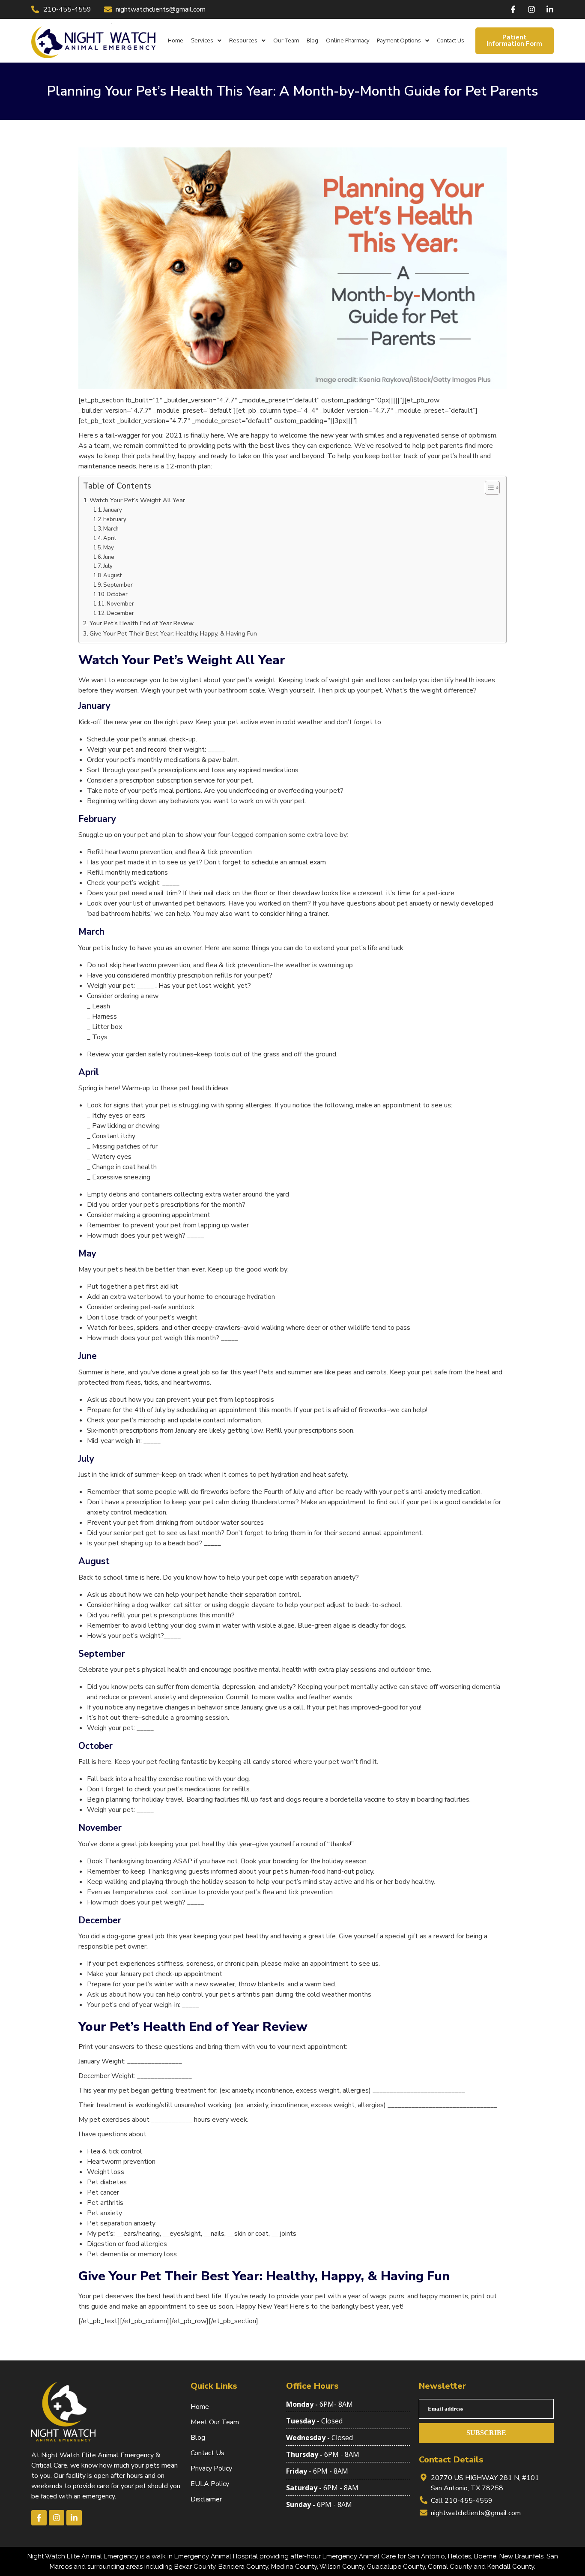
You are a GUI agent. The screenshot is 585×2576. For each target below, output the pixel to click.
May (109, 548)
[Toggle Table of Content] (488, 488)
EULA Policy (210, 2484)
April (110, 538)
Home (176, 40)
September (118, 585)
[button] (206, 40)
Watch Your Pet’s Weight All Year (137, 500)
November (120, 604)
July (108, 566)
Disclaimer (206, 2499)
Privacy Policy (211, 2468)
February (115, 519)
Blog (312, 40)
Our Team (286, 40)
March (111, 529)
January (113, 510)
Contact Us (451, 40)
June (109, 557)
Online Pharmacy (348, 40)
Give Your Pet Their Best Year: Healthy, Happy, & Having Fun (173, 633)
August (112, 576)
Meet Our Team (215, 2422)
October (117, 594)
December (120, 613)
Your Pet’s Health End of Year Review (142, 623)
